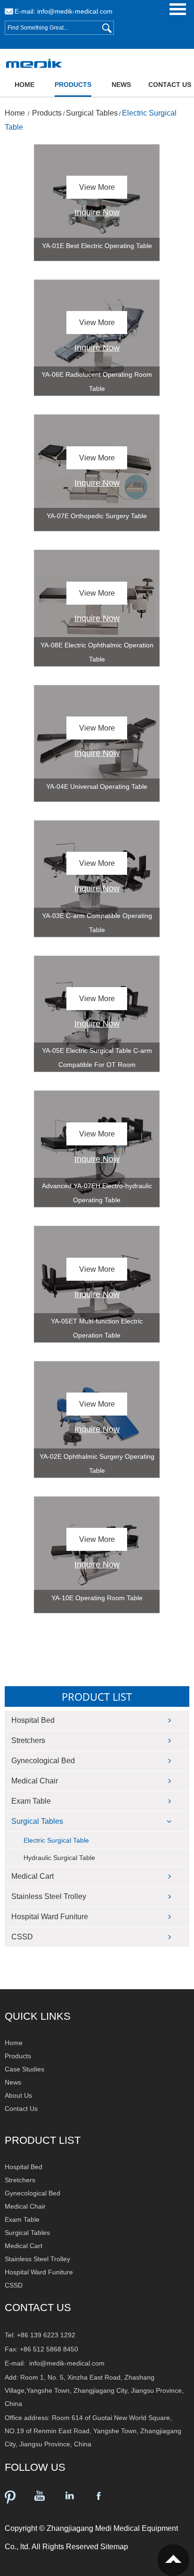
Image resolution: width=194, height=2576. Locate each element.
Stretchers (28, 1740)
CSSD (22, 1937)
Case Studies (24, 2069)
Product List (97, 1697)
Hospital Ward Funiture (50, 1917)
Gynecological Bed (43, 1761)
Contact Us (170, 85)
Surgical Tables (92, 113)
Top (173, 2560)
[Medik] (28, 64)
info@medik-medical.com (75, 11)
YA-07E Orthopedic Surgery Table (97, 516)
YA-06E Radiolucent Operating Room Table (97, 381)
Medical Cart (32, 1876)
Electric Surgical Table (56, 1840)
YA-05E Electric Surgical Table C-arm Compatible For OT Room (97, 1058)
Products (73, 85)
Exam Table (31, 1801)
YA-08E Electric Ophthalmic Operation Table (97, 652)
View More (97, 187)
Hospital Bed (33, 1720)
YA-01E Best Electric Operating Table (97, 246)
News (121, 85)
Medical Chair (35, 1781)
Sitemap (114, 2547)
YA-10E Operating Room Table (97, 1598)
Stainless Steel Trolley (49, 1896)
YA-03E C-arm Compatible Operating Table (97, 923)
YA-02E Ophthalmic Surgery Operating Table (97, 1463)
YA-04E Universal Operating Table (97, 786)
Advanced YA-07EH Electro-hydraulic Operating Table (97, 1193)
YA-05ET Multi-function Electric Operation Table (97, 1328)
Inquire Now (97, 212)
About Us (18, 2095)
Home (24, 85)
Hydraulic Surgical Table (59, 1858)
